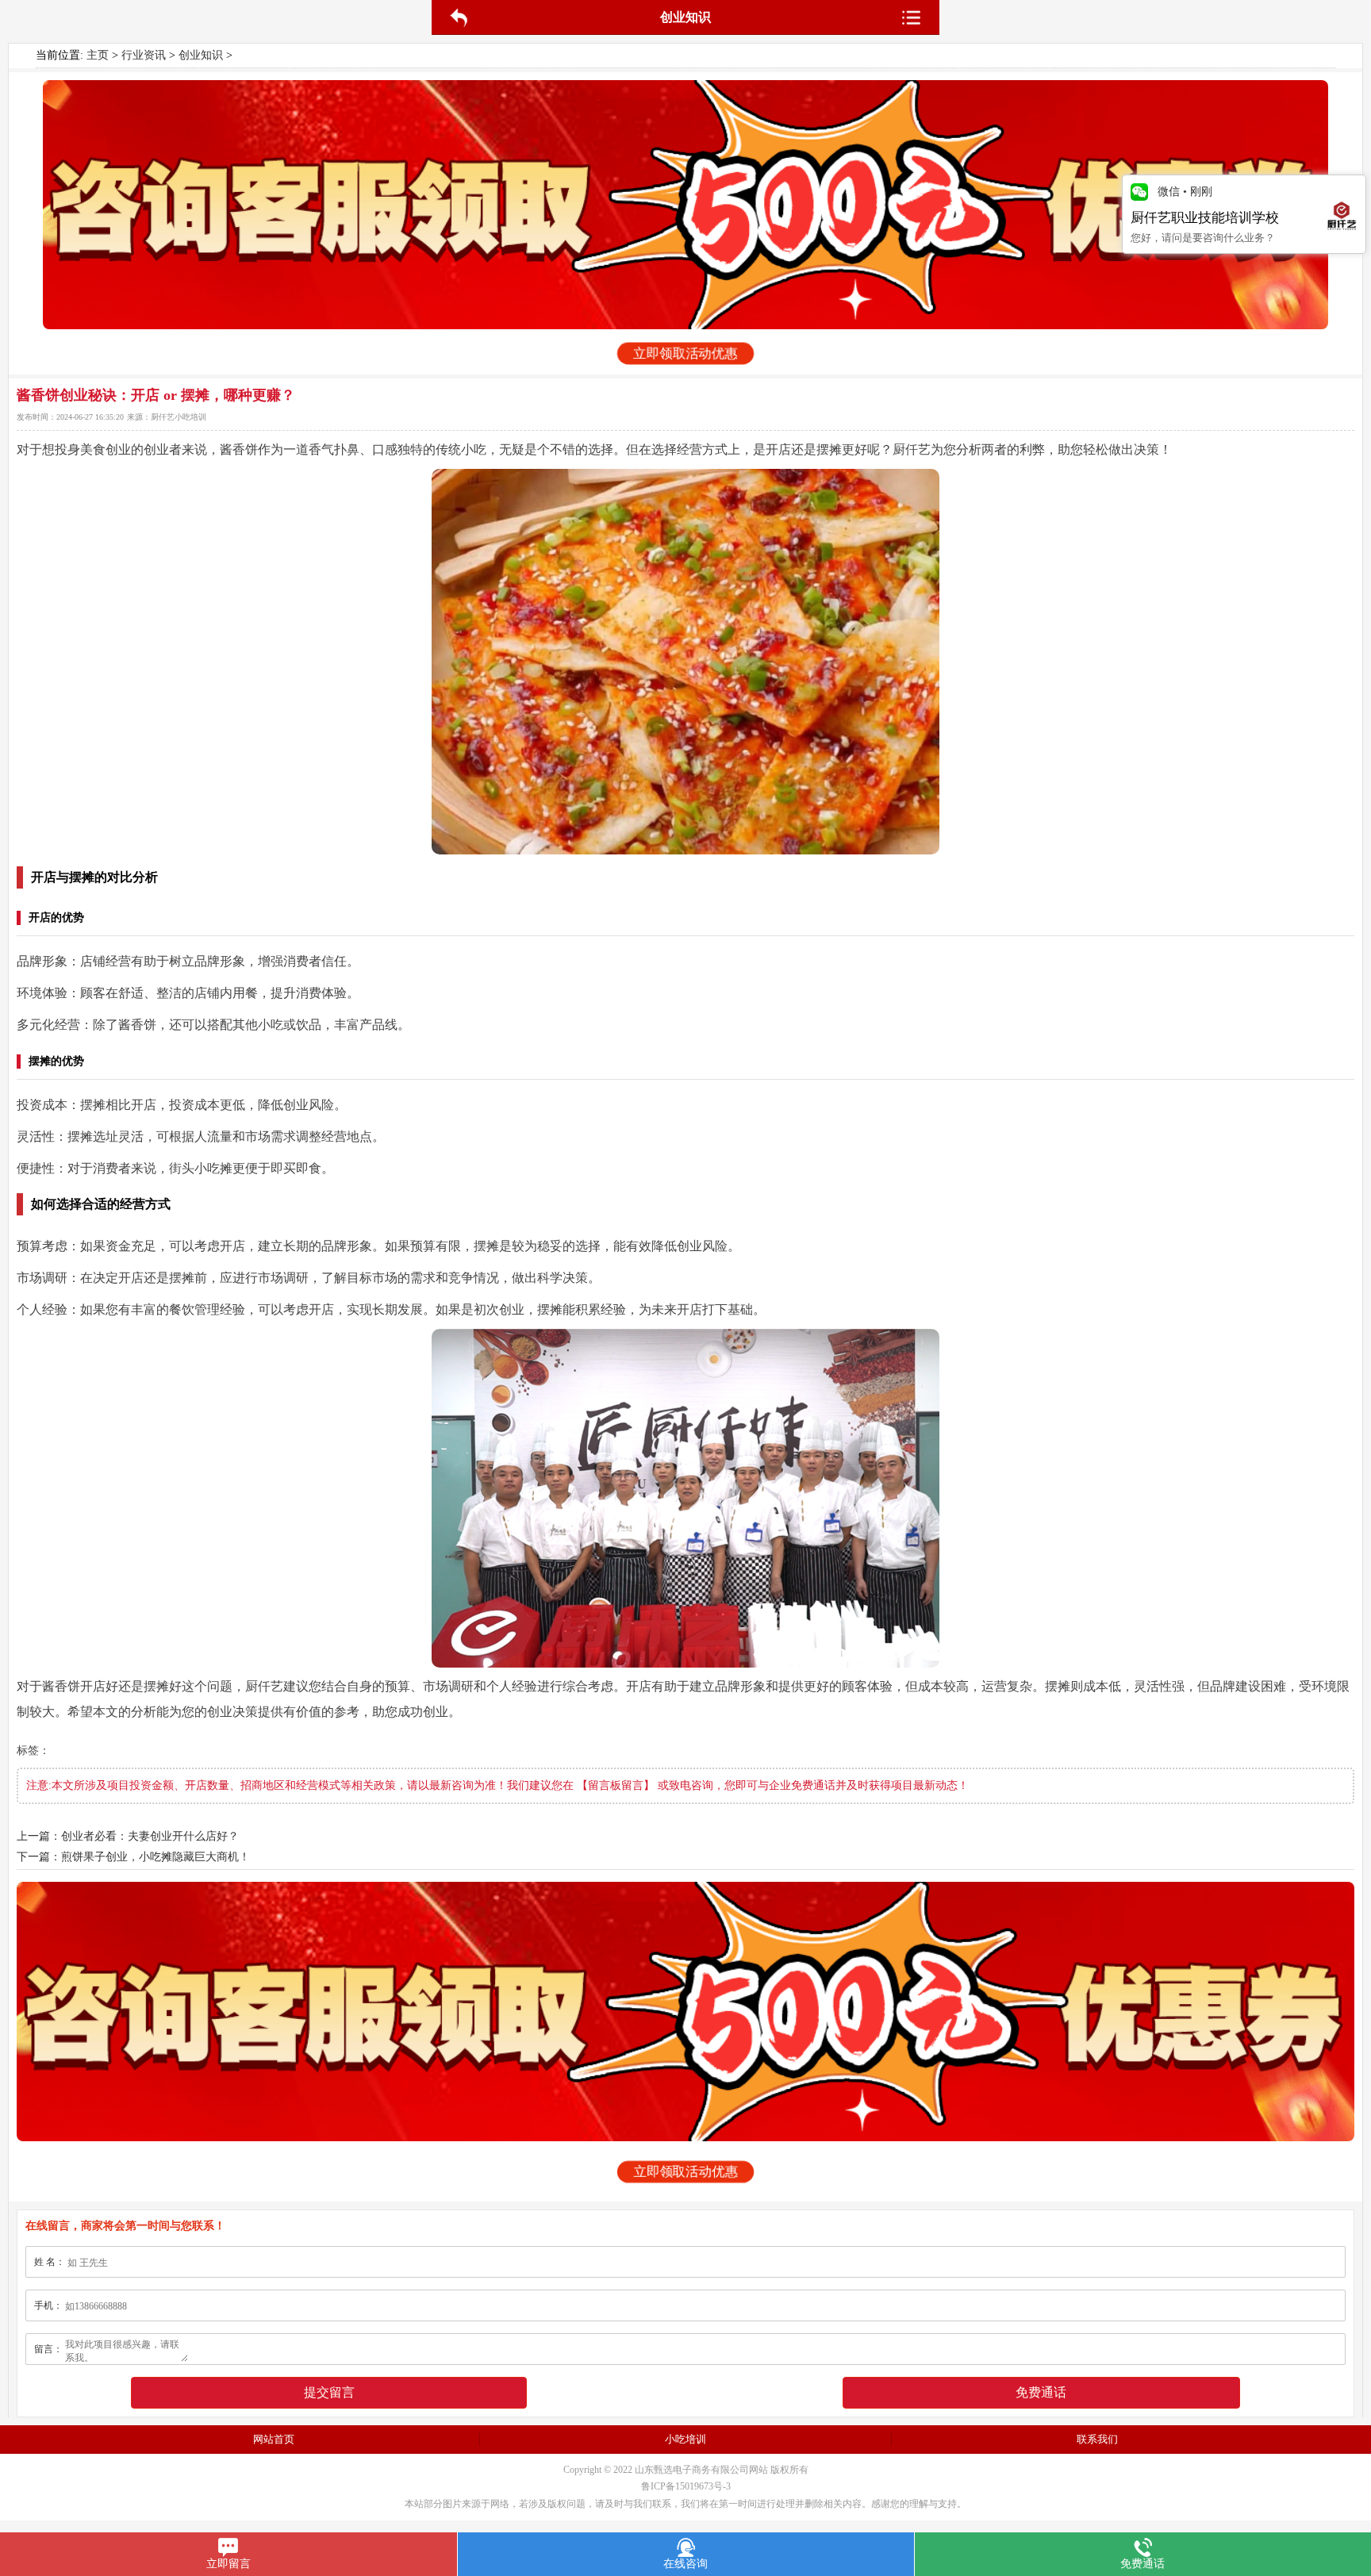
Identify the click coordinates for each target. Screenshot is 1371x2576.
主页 (98, 55)
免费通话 (1041, 2392)
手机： (48, 2305)
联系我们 (1097, 2439)
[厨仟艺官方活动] (685, 205)
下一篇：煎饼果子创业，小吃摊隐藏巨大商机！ (133, 1857)
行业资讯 (144, 55)
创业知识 (201, 55)
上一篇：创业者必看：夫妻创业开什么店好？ (128, 1836)
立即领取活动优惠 (685, 354)
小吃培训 (685, 2439)
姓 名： (50, 2262)
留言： (48, 2349)
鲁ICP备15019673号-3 (686, 2486)
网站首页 (274, 2439)
